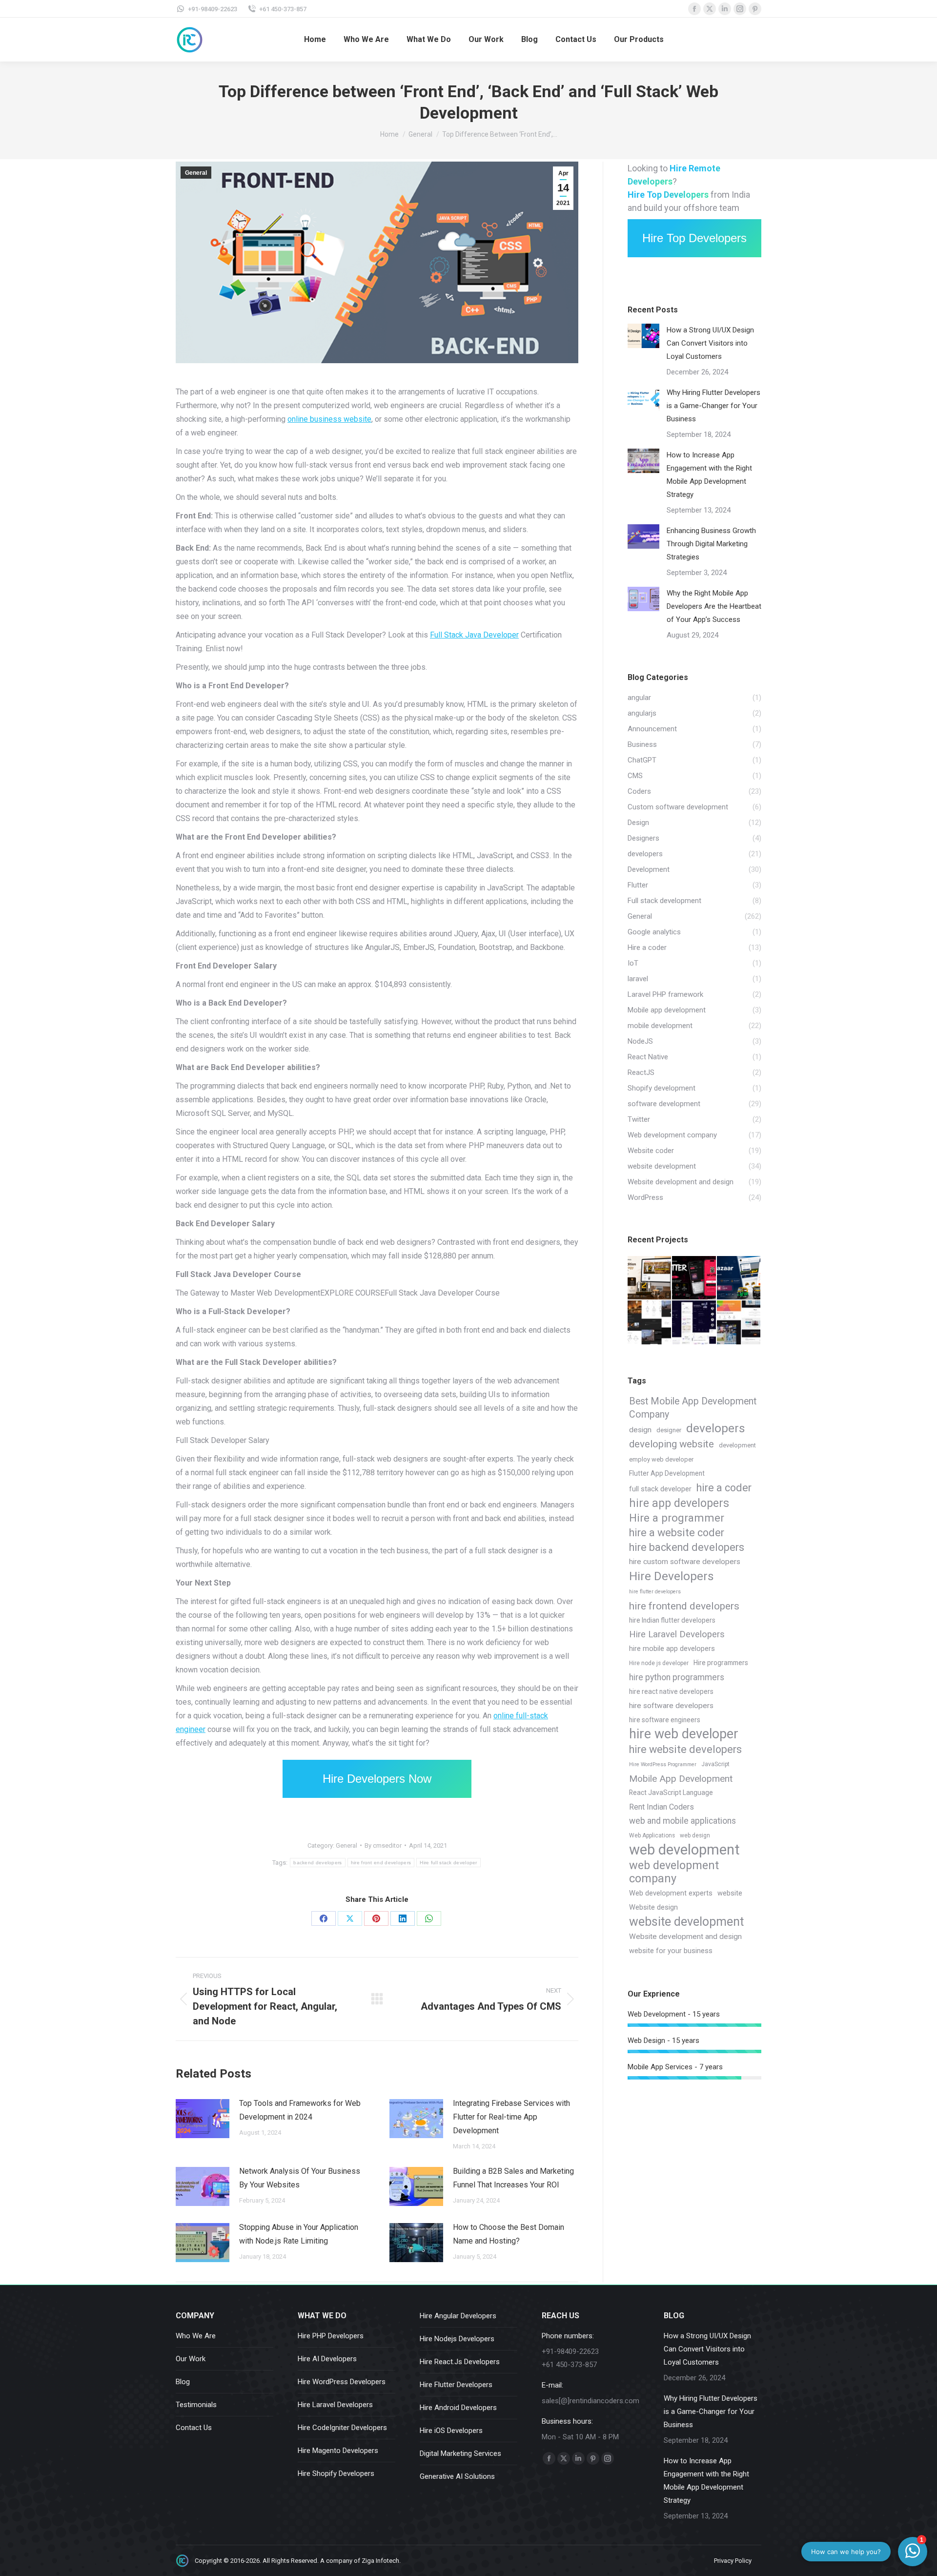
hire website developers (685, 1749)
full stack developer (660, 1489)
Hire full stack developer (448, 1863)
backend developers (317, 1863)
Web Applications (652, 1835)
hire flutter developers (655, 1592)
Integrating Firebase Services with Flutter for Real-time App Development (511, 2117)
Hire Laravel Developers (677, 1634)
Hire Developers (672, 1576)
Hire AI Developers (327, 2359)
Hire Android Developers (458, 2408)
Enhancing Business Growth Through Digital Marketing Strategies (711, 544)
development (737, 1445)
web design (695, 1835)
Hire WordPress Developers (342, 2382)
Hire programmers (721, 1663)
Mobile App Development (681, 1779)
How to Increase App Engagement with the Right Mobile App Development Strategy (709, 475)
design (640, 1430)
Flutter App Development (667, 1473)
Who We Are (196, 2336)
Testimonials (196, 2405)
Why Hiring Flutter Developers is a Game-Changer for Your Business (713, 406)
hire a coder (724, 1488)
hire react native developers (671, 1691)
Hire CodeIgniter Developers (342, 2428)
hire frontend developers (684, 1606)
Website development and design (685, 1937)
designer (669, 1430)
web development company (674, 1872)
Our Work (191, 2359)
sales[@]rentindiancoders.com (591, 2401)
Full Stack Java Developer (474, 635)
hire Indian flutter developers (672, 1620)
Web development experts (671, 1893)
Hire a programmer (677, 1518)
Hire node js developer (659, 1663)
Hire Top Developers (694, 238)
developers (716, 1429)
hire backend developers (687, 1547)
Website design (653, 1907)
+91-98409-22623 (213, 9)
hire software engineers (665, 1720)
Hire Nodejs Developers (457, 2339)
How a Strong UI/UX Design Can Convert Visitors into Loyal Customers (710, 343)
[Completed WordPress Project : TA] (739, 1323)
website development (686, 1922)
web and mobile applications (682, 1821)
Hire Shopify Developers (336, 2473)
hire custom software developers (685, 1562)
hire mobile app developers (672, 1649)
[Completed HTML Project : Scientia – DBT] (694, 1323)
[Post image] (203, 2119)
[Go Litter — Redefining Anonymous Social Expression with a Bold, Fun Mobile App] (694, 1278)
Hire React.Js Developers (460, 2362)
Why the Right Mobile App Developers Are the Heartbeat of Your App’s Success (714, 606)
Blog (183, 2382)
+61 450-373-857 (283, 9)
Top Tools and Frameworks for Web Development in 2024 (300, 2110)
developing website (672, 1444)
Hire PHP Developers (331, 2336)
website (730, 1893)
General (196, 173)
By (383, 1845)
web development (684, 1850)
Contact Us (194, 2428)
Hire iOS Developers (451, 2431)
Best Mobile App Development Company (693, 1408)
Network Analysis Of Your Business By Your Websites (300, 2178)
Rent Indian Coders (662, 1807)
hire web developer (684, 1734)
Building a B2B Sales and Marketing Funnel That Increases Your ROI (513, 2178)
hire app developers (679, 1503)
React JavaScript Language (671, 1793)
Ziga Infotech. (381, 2561)
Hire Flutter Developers (456, 2385)
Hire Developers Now (377, 1779)
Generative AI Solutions (457, 2476)
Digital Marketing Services (460, 2453)
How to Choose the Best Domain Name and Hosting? (509, 2234)
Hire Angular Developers (458, 2316)
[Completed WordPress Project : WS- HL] (650, 1323)
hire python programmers (677, 1677)
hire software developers (671, 1706)
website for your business (671, 1951)
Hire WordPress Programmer (663, 1764)
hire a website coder (677, 1533)
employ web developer (661, 1459)
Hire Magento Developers (338, 2451)
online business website (329, 419)
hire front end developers (381, 1863)
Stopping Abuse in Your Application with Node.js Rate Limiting (299, 2234)
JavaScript (715, 1764)
